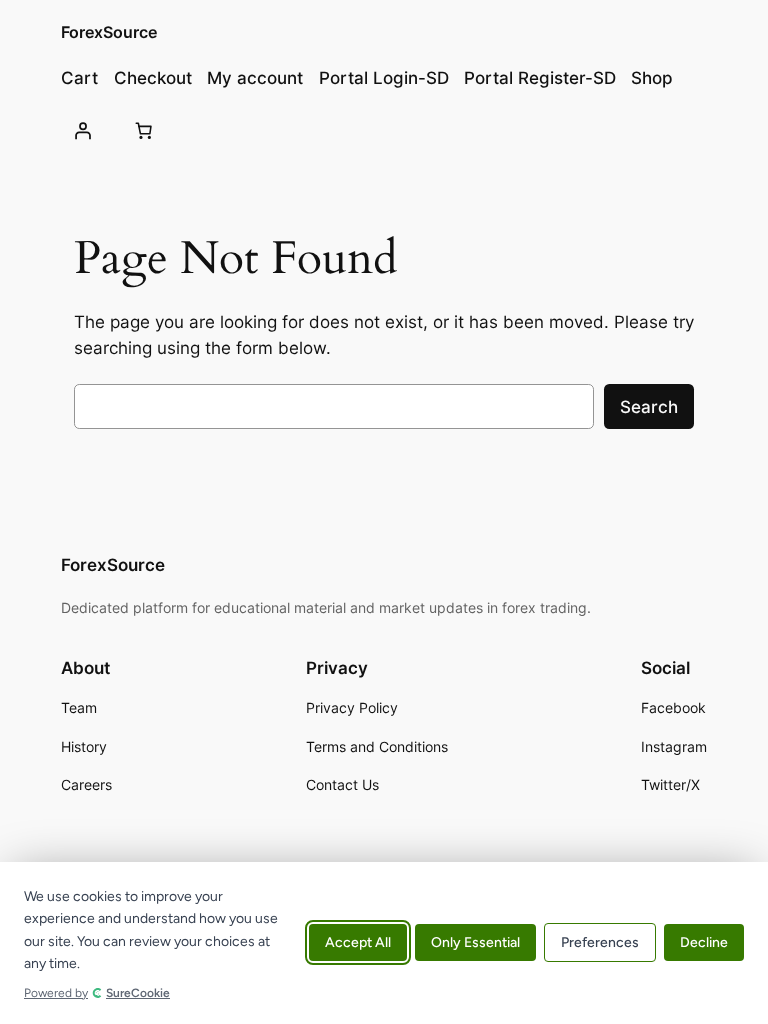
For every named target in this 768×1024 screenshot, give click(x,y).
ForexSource (109, 32)
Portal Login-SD (384, 78)
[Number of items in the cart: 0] (144, 131)
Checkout (153, 78)
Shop (652, 78)
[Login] (82, 131)
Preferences (600, 943)
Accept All (358, 943)
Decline (704, 943)
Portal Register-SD (540, 78)
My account (255, 78)
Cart (79, 78)
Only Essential (475, 943)
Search (649, 407)
